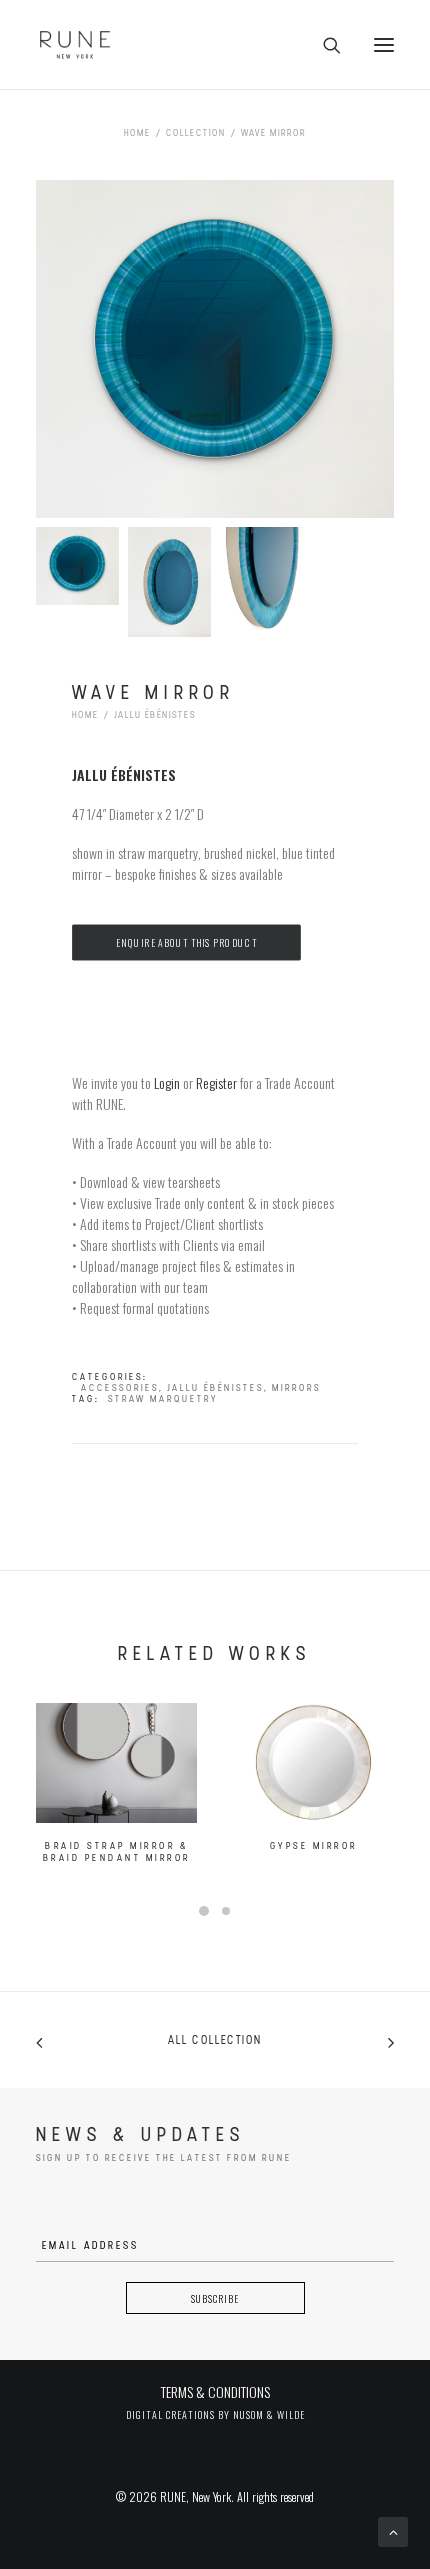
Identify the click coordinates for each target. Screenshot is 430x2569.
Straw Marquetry (163, 1399)
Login (167, 1082)
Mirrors (296, 1388)
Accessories (120, 1388)
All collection (215, 2041)
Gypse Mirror (314, 1846)
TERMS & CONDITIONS (215, 2391)
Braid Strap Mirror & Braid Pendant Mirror (117, 1852)
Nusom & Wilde (269, 2414)
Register (216, 1082)
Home (137, 133)
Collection (196, 133)
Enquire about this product (186, 943)
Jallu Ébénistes (155, 715)
